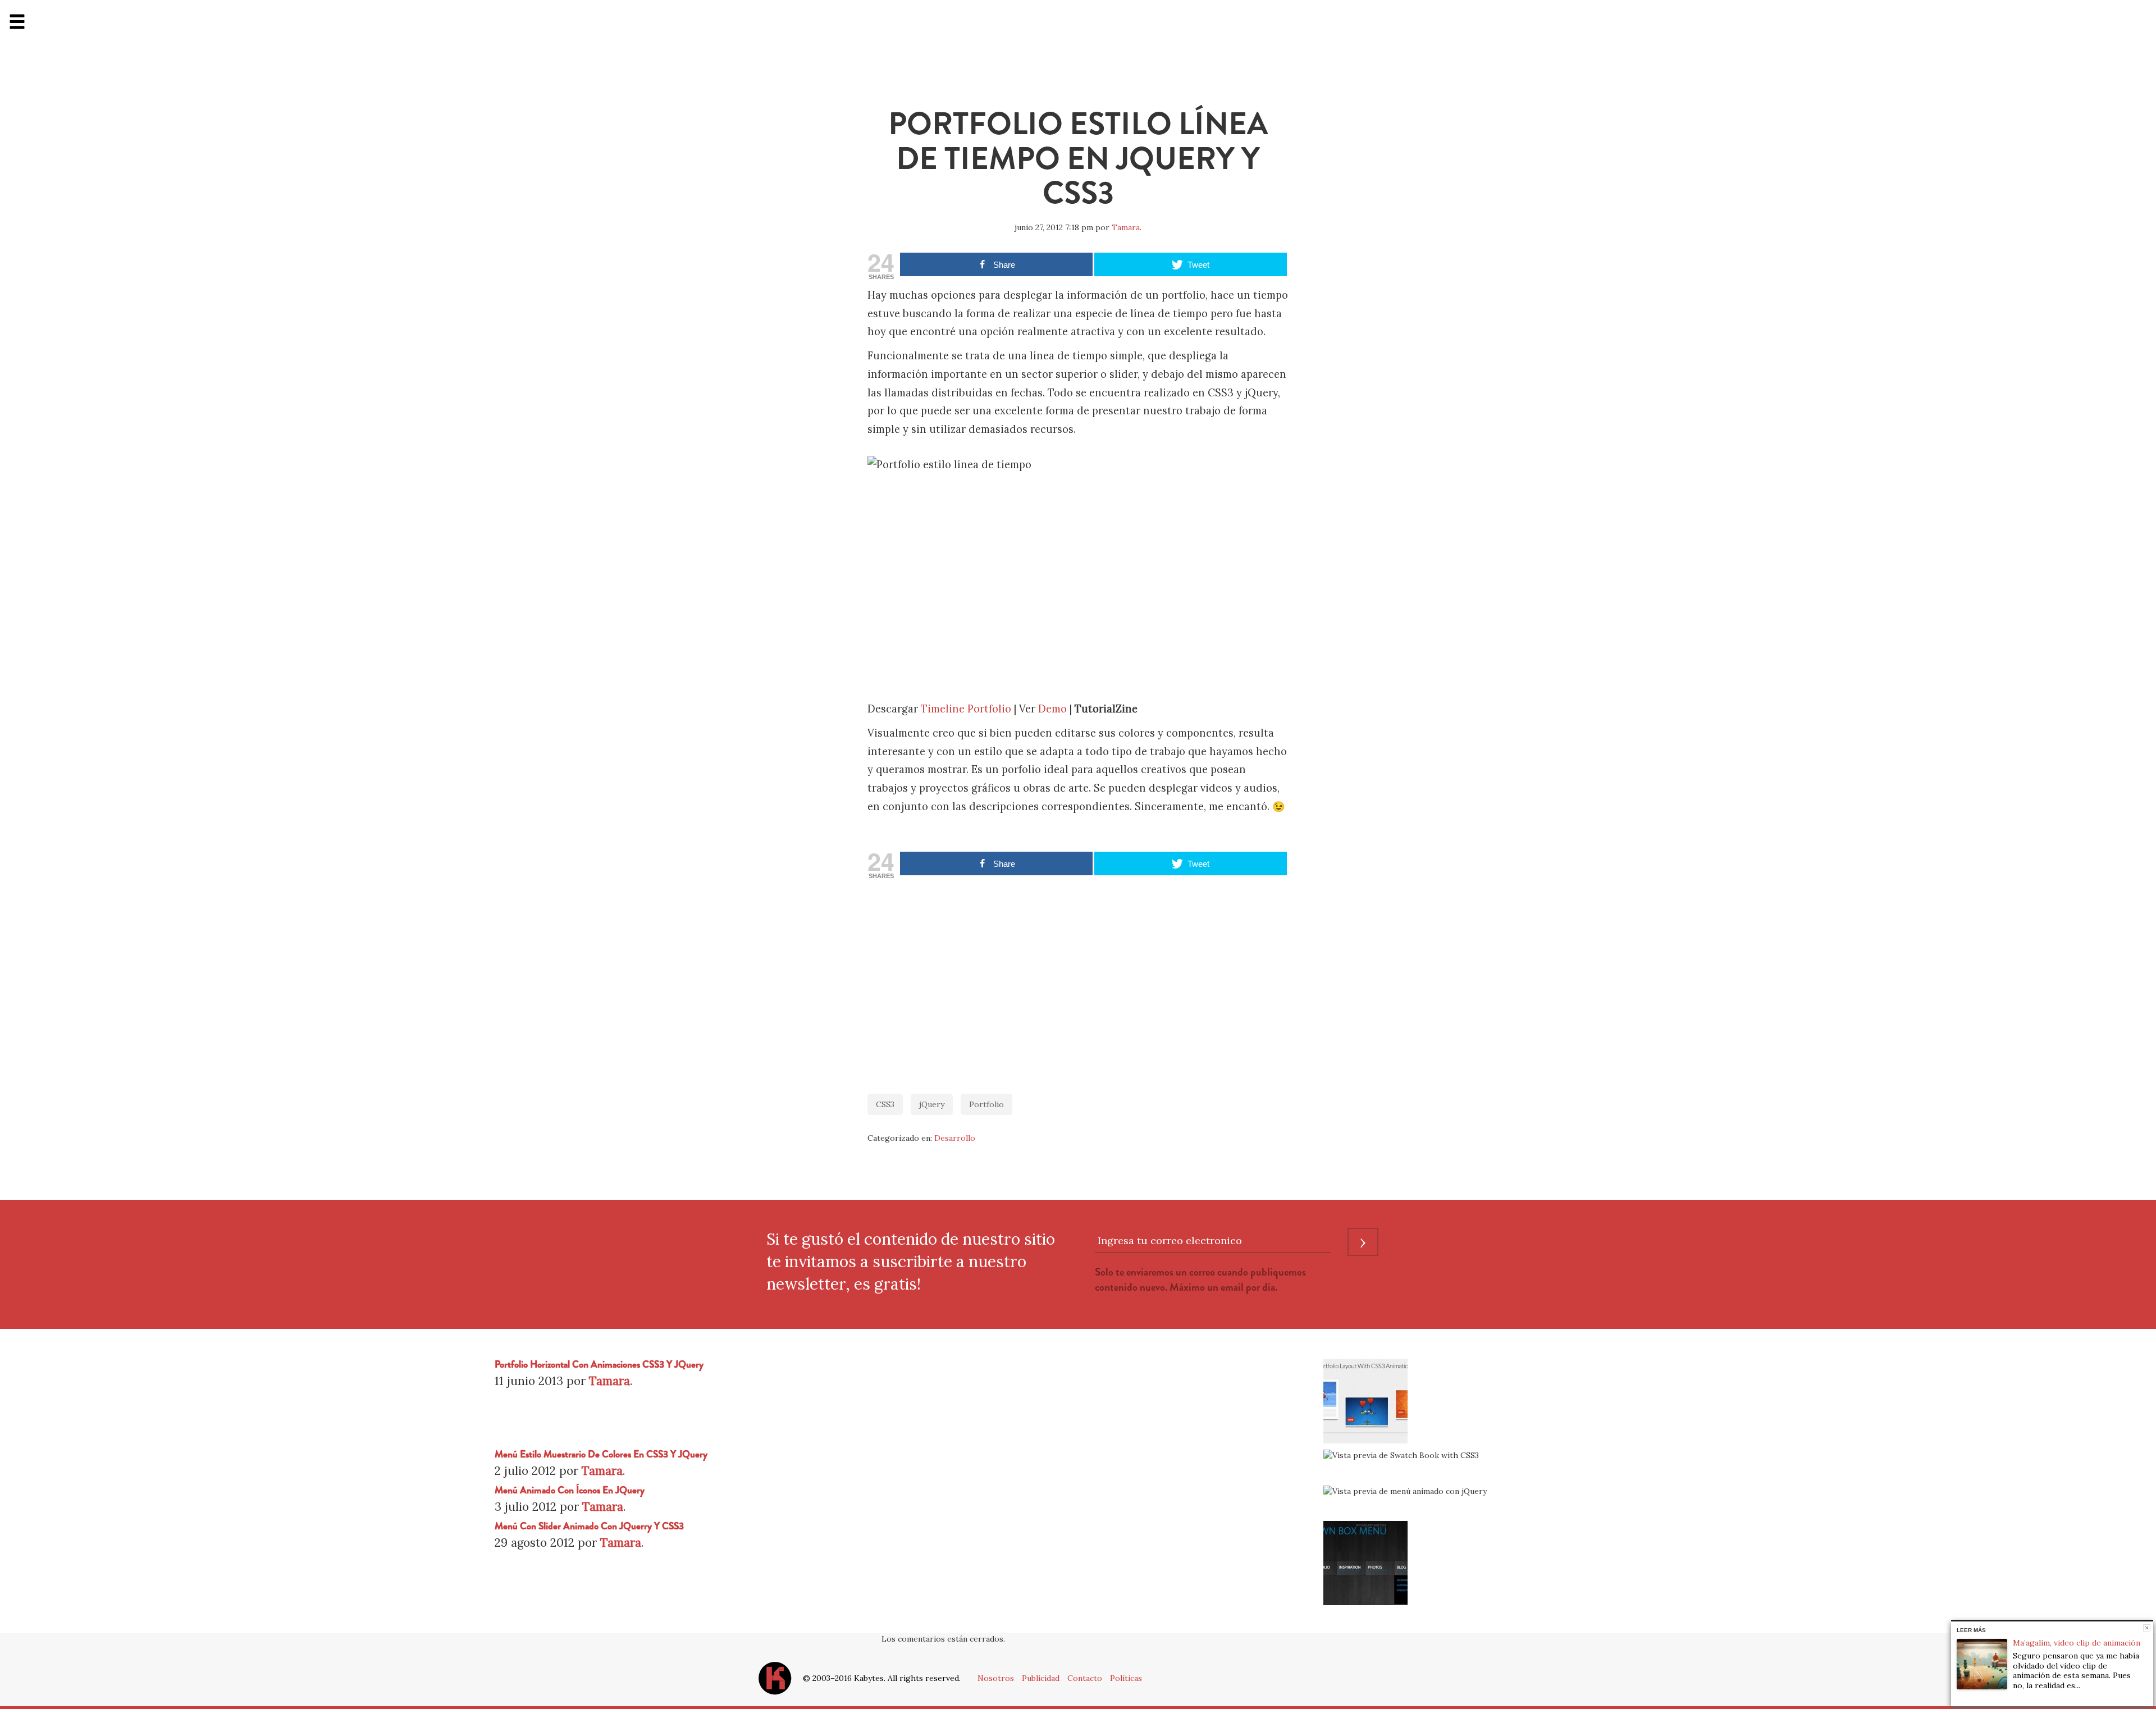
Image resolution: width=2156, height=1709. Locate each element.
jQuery (932, 1104)
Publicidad (1041, 1678)
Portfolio (986, 1104)
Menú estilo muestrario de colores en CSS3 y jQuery (601, 1454)
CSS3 (885, 1104)
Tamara (1126, 227)
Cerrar (2147, 1628)
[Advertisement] (1078, 981)
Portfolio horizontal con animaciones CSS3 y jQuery (599, 1365)
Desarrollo (955, 1138)
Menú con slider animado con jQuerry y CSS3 (589, 1526)
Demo (1052, 709)
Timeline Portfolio (966, 709)
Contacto (1085, 1678)
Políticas (1126, 1678)
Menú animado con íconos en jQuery (570, 1490)
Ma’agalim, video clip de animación (2077, 1643)
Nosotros (996, 1678)
